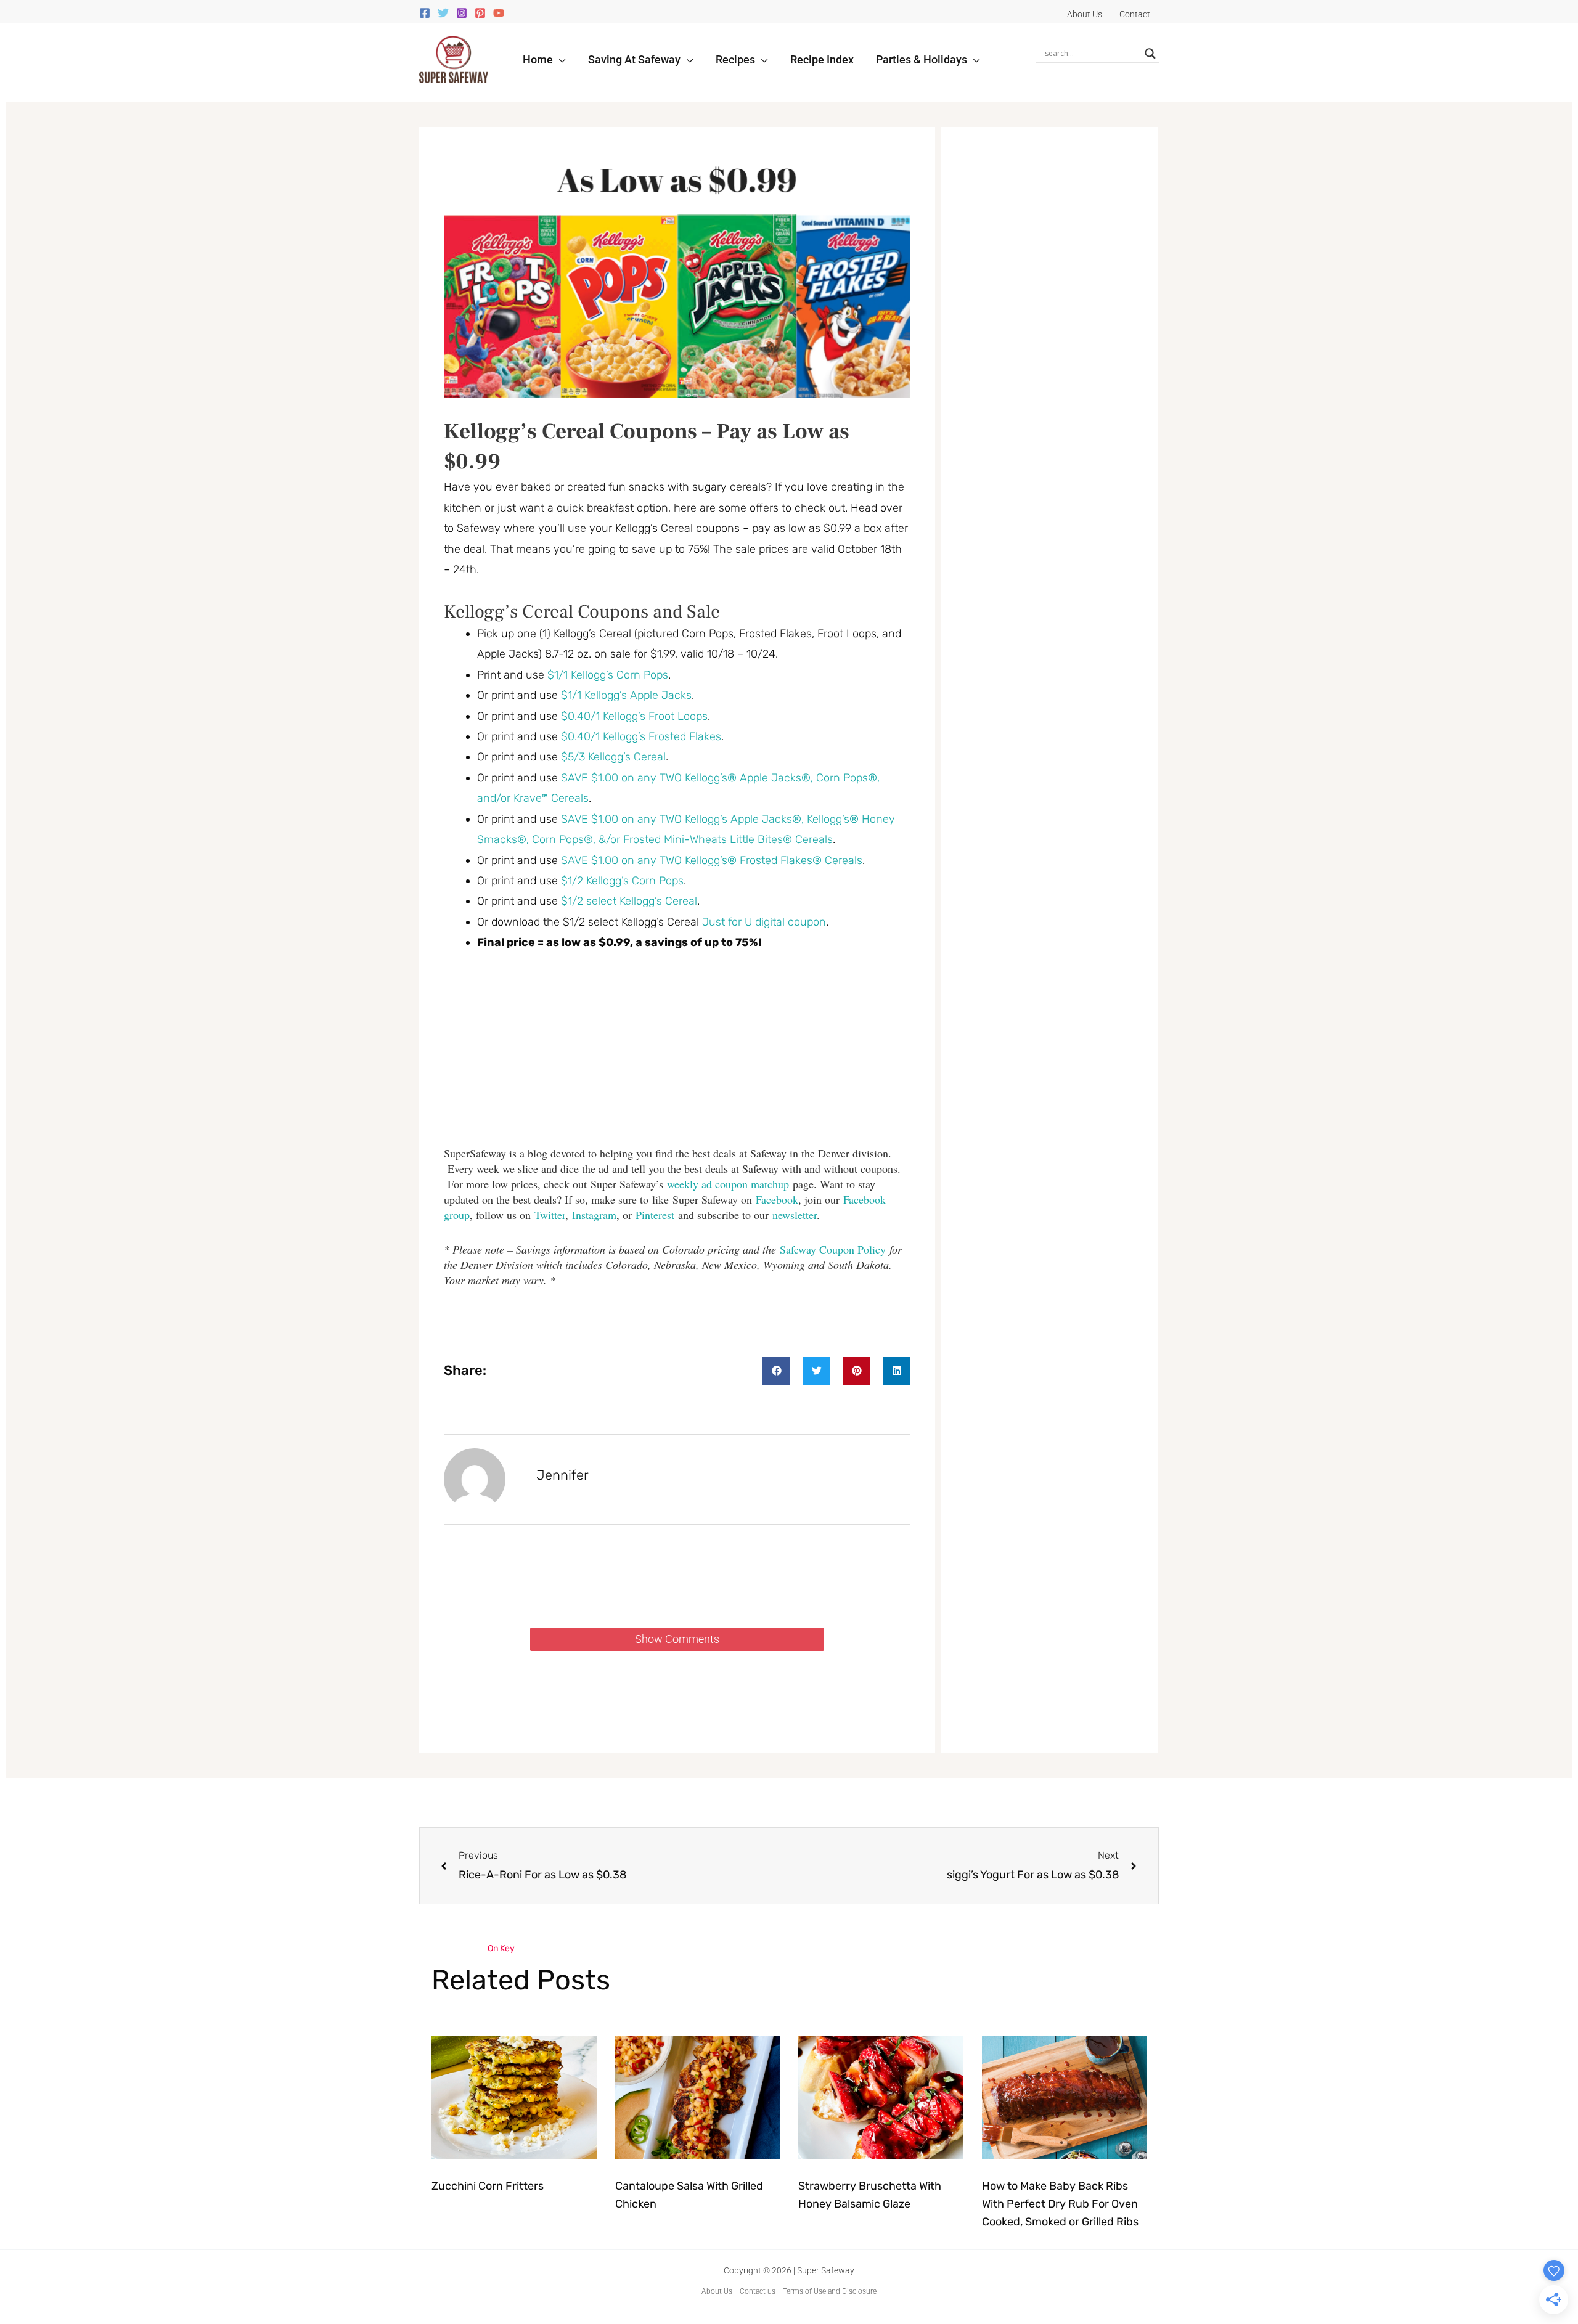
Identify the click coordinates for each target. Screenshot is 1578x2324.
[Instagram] (462, 13)
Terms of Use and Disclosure (830, 2291)
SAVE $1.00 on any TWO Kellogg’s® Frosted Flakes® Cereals (712, 860)
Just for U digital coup (758, 922)
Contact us (758, 2291)
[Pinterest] (480, 13)
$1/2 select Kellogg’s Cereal (629, 901)
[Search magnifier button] (1150, 54)
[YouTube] (499, 13)
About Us (717, 2291)
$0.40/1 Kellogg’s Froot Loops (634, 716)
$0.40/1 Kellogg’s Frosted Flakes (641, 736)
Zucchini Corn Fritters (488, 2186)
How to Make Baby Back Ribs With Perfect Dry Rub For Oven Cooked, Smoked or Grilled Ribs (1060, 2204)
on (820, 922)
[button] (559, 59)
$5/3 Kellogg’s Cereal (613, 757)
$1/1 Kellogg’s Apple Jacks (626, 695)
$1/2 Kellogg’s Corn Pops (622, 881)
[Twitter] (443, 13)
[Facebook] (425, 13)
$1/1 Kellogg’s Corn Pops (608, 675)
